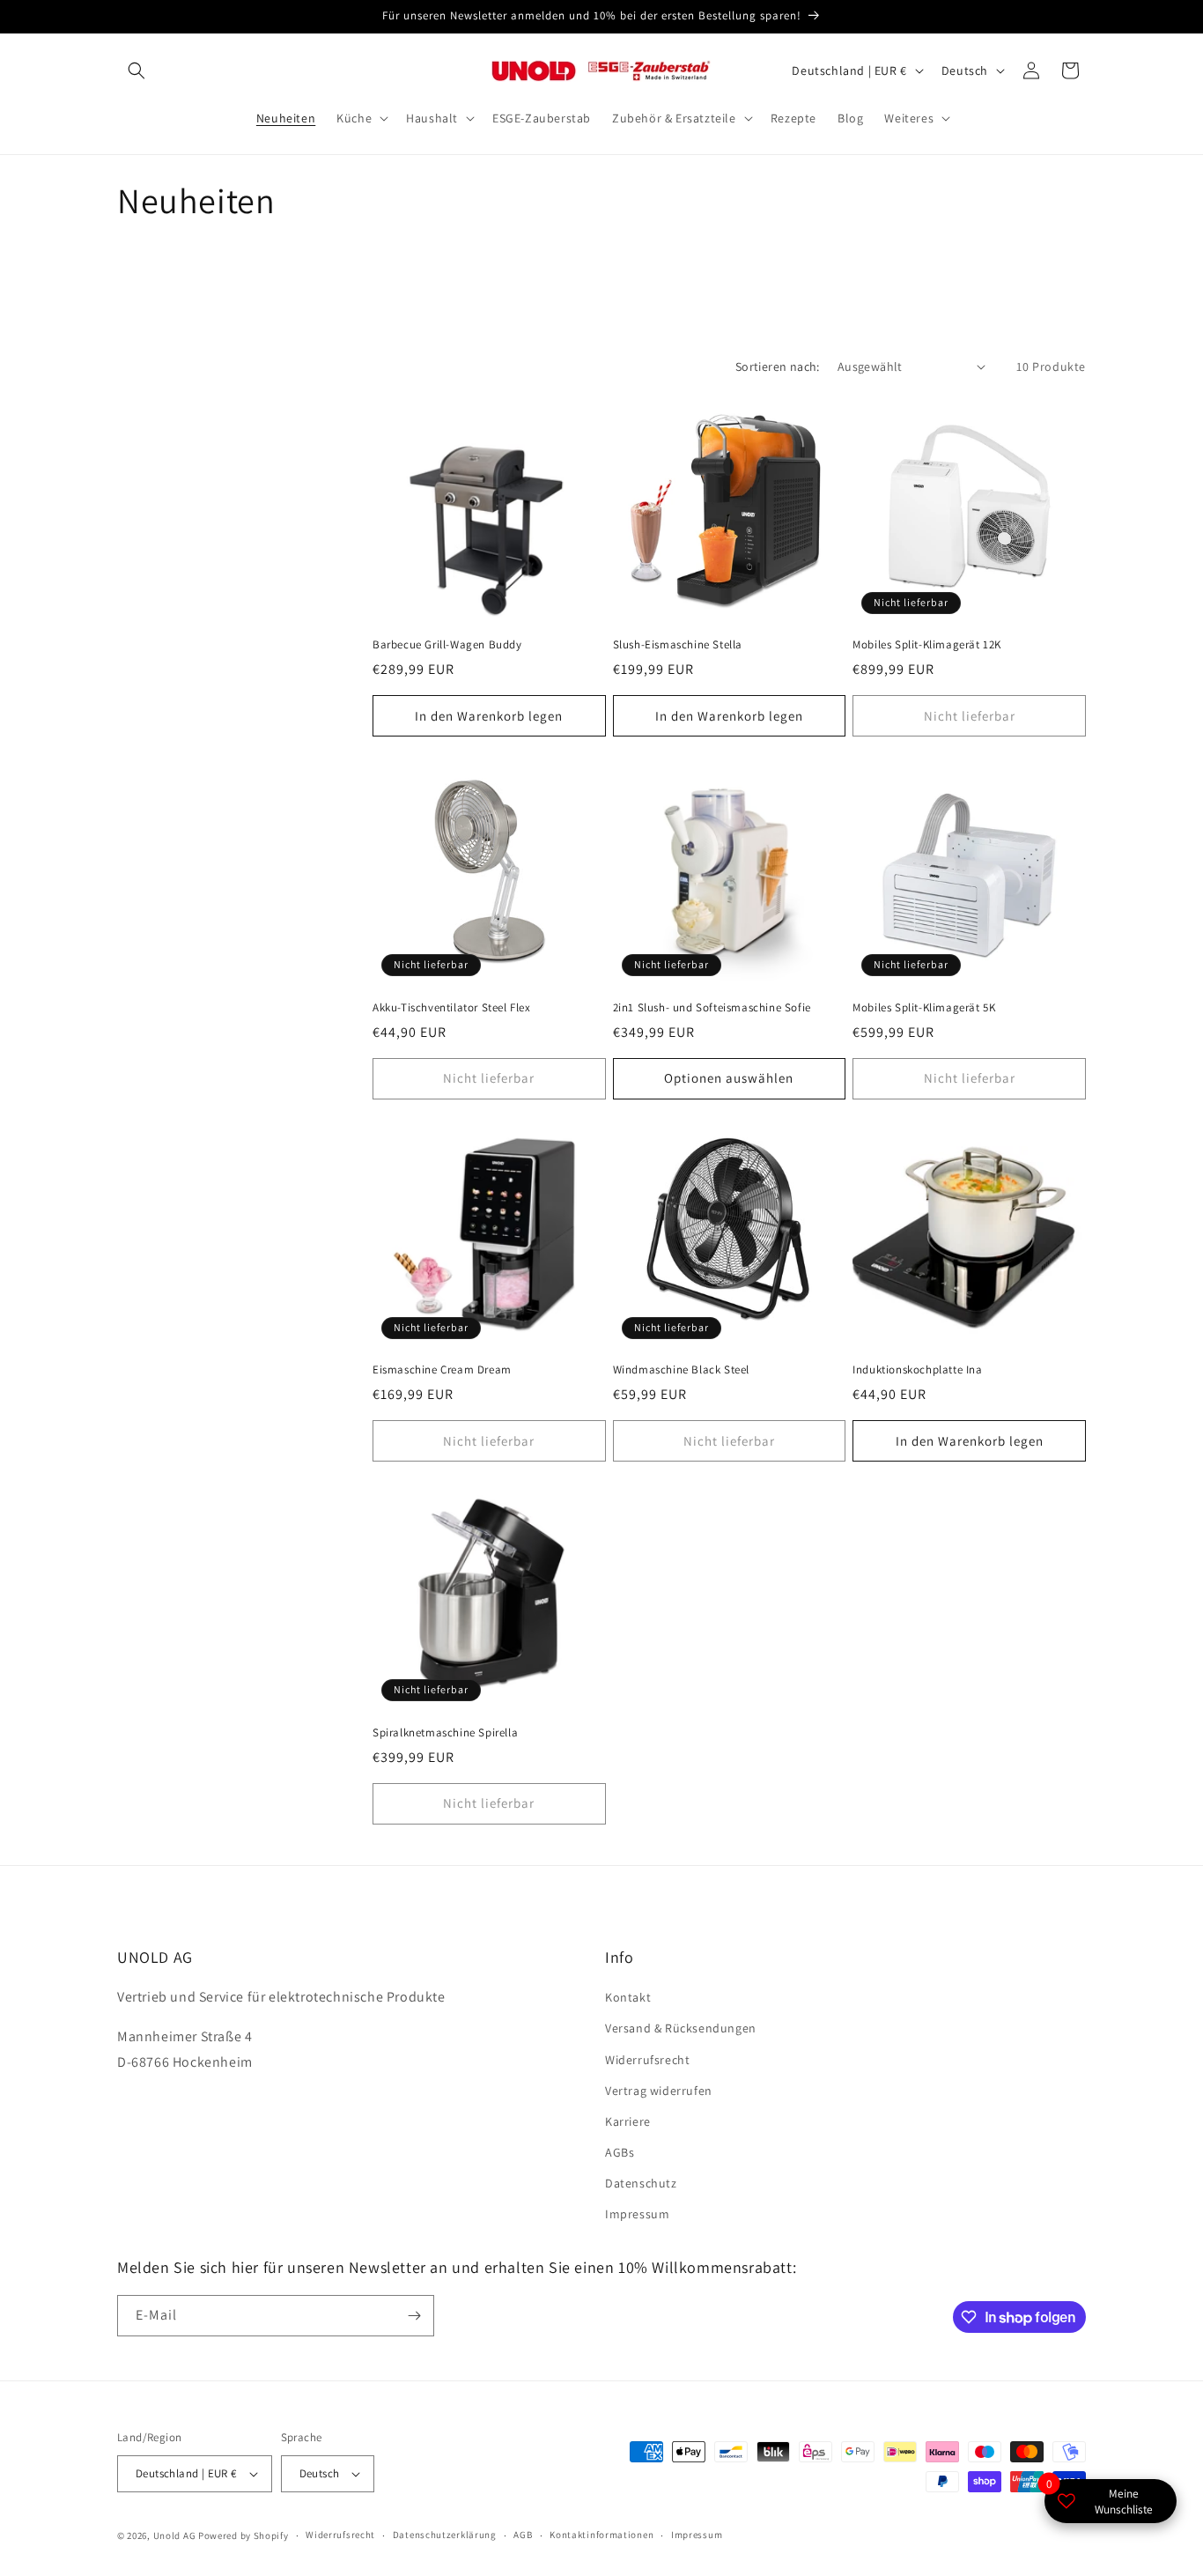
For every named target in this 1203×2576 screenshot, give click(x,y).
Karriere (628, 2121)
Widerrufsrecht (647, 2060)
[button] (137, 70)
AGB (523, 2535)
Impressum (637, 2215)
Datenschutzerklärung (445, 2535)
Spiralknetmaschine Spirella (445, 1733)
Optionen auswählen (729, 1078)
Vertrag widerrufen (659, 2091)
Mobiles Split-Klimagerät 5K (924, 1008)
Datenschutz (641, 2183)
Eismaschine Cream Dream (442, 1370)
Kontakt (628, 1997)
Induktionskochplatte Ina (917, 1370)
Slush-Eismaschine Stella (678, 645)
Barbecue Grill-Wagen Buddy (447, 645)
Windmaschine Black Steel (681, 1370)
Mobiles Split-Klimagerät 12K (927, 645)
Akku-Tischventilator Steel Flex (452, 1008)
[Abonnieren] (414, 2316)
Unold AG (175, 2535)
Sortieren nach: (778, 366)
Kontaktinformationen (601, 2535)
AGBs (620, 2152)
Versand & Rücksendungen (681, 2028)
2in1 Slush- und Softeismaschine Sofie (712, 1008)
